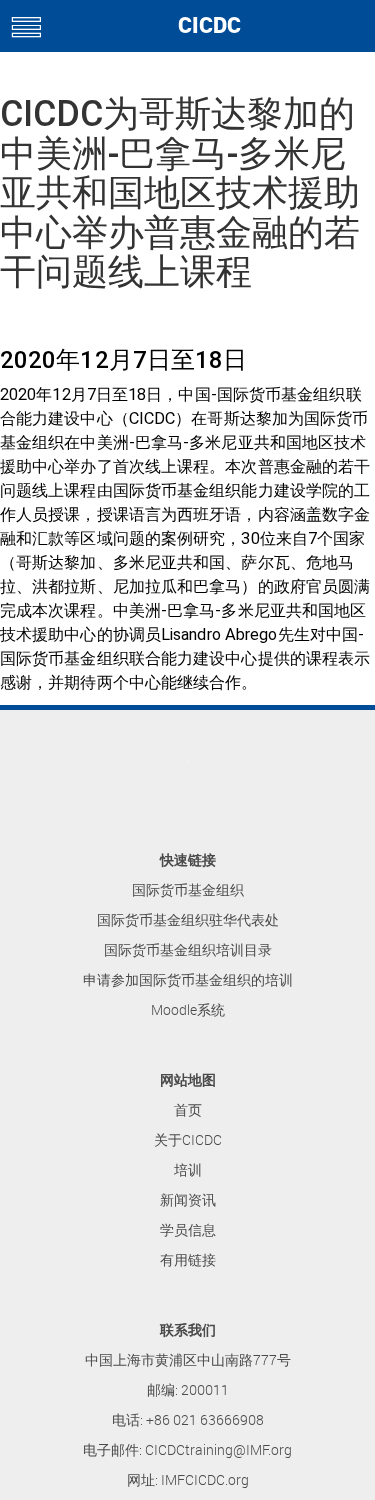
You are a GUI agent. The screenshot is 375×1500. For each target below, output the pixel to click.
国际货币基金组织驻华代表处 (188, 919)
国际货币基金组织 (188, 889)
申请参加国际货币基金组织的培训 (188, 979)
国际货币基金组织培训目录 (188, 949)
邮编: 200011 (188, 1389)
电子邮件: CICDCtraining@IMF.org (187, 1449)
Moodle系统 (188, 1009)
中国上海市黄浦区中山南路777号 (188, 1359)
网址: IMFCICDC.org (188, 1479)
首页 (188, 1109)
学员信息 (188, 1229)
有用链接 (188, 1259)
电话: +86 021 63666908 (188, 1419)
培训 (188, 1169)
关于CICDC (188, 1139)
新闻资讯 (188, 1199)
